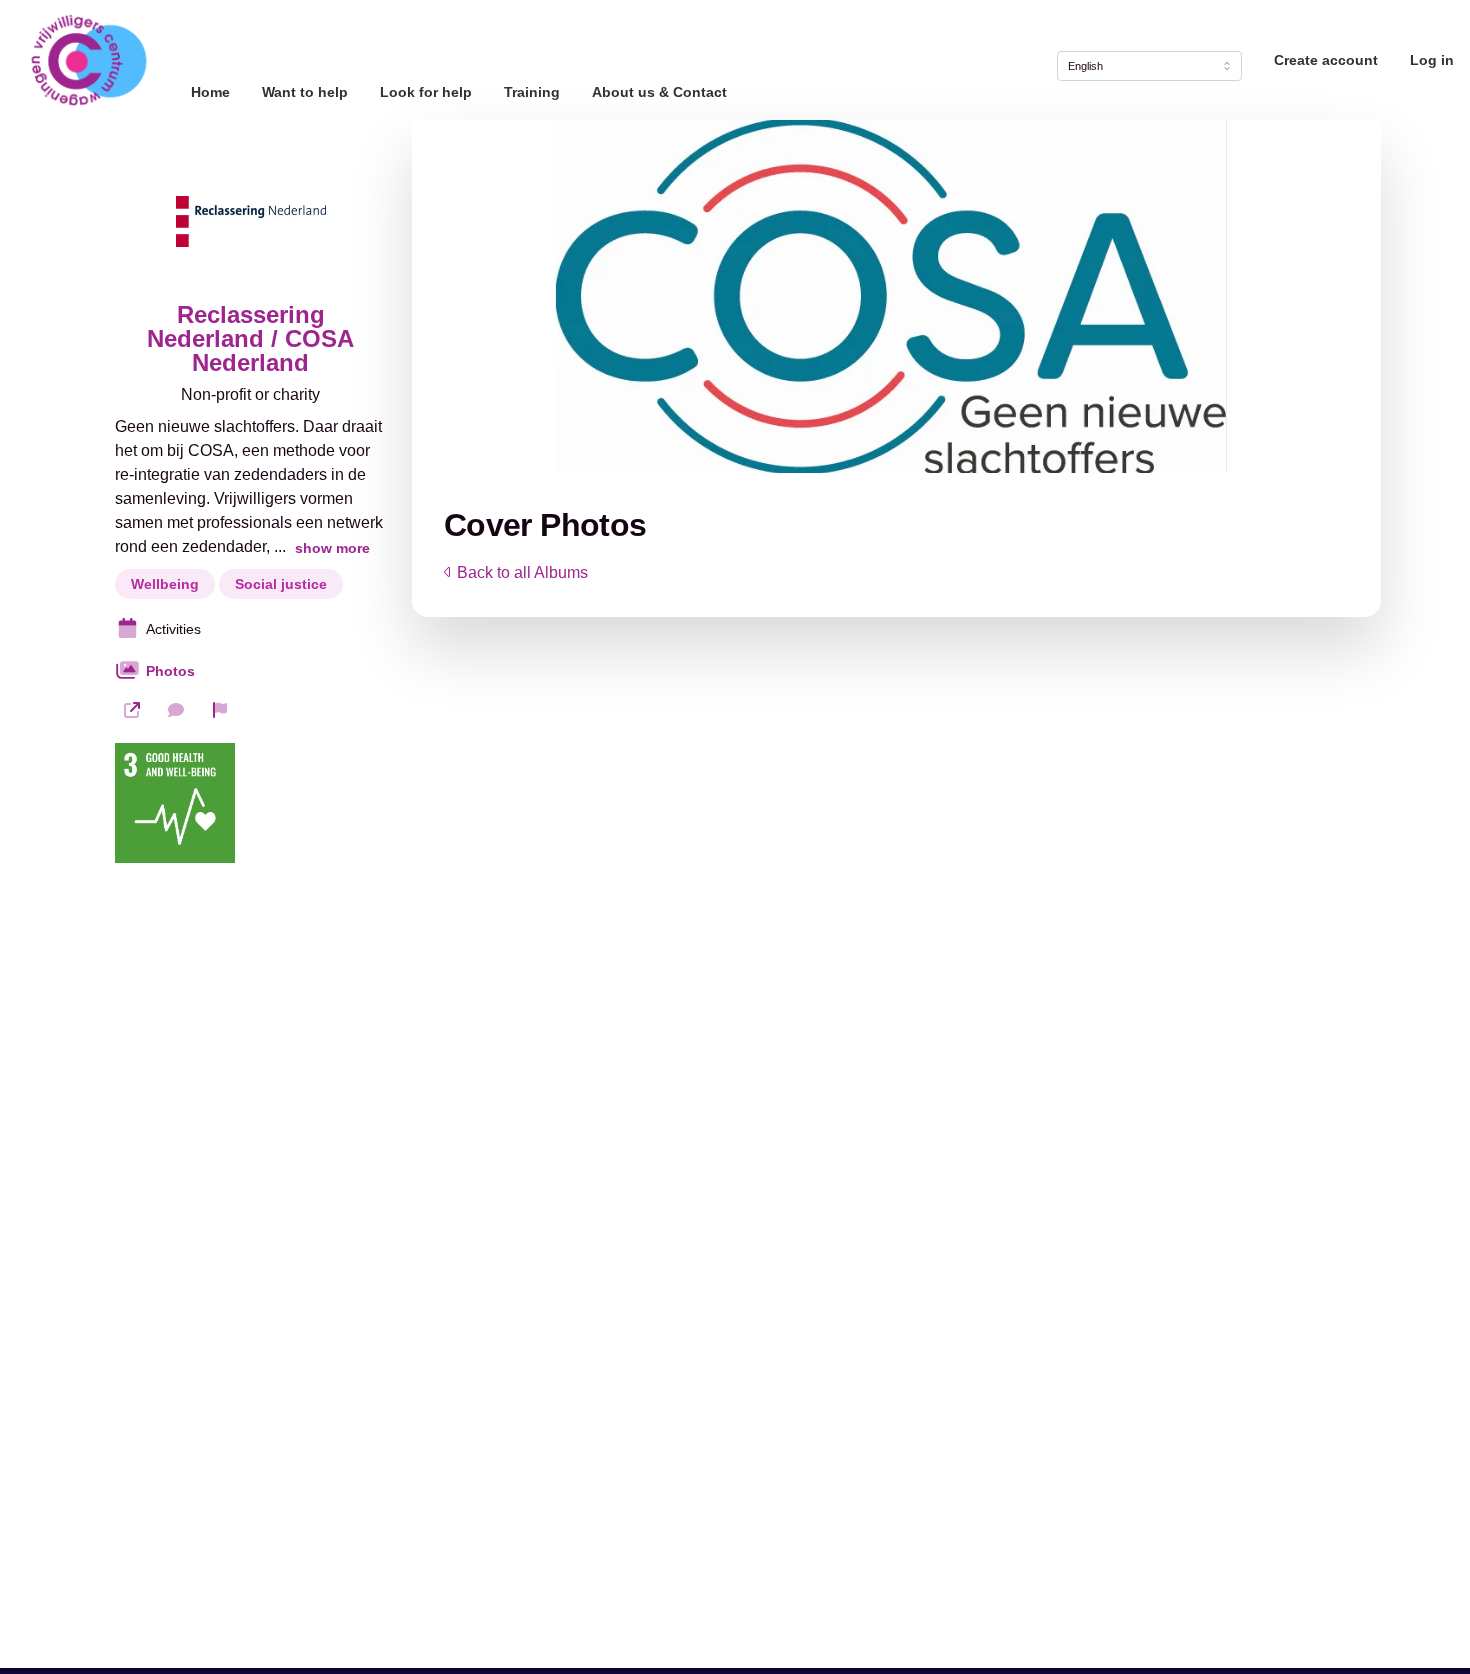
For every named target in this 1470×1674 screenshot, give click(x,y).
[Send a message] (176, 710)
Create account (1326, 60)
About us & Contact (659, 92)
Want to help (305, 92)
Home (210, 92)
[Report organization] (220, 710)
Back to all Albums (522, 572)
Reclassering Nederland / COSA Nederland (250, 339)
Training (532, 92)
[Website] (132, 710)
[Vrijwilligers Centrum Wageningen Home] (87, 60)
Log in (1432, 60)
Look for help (426, 92)
